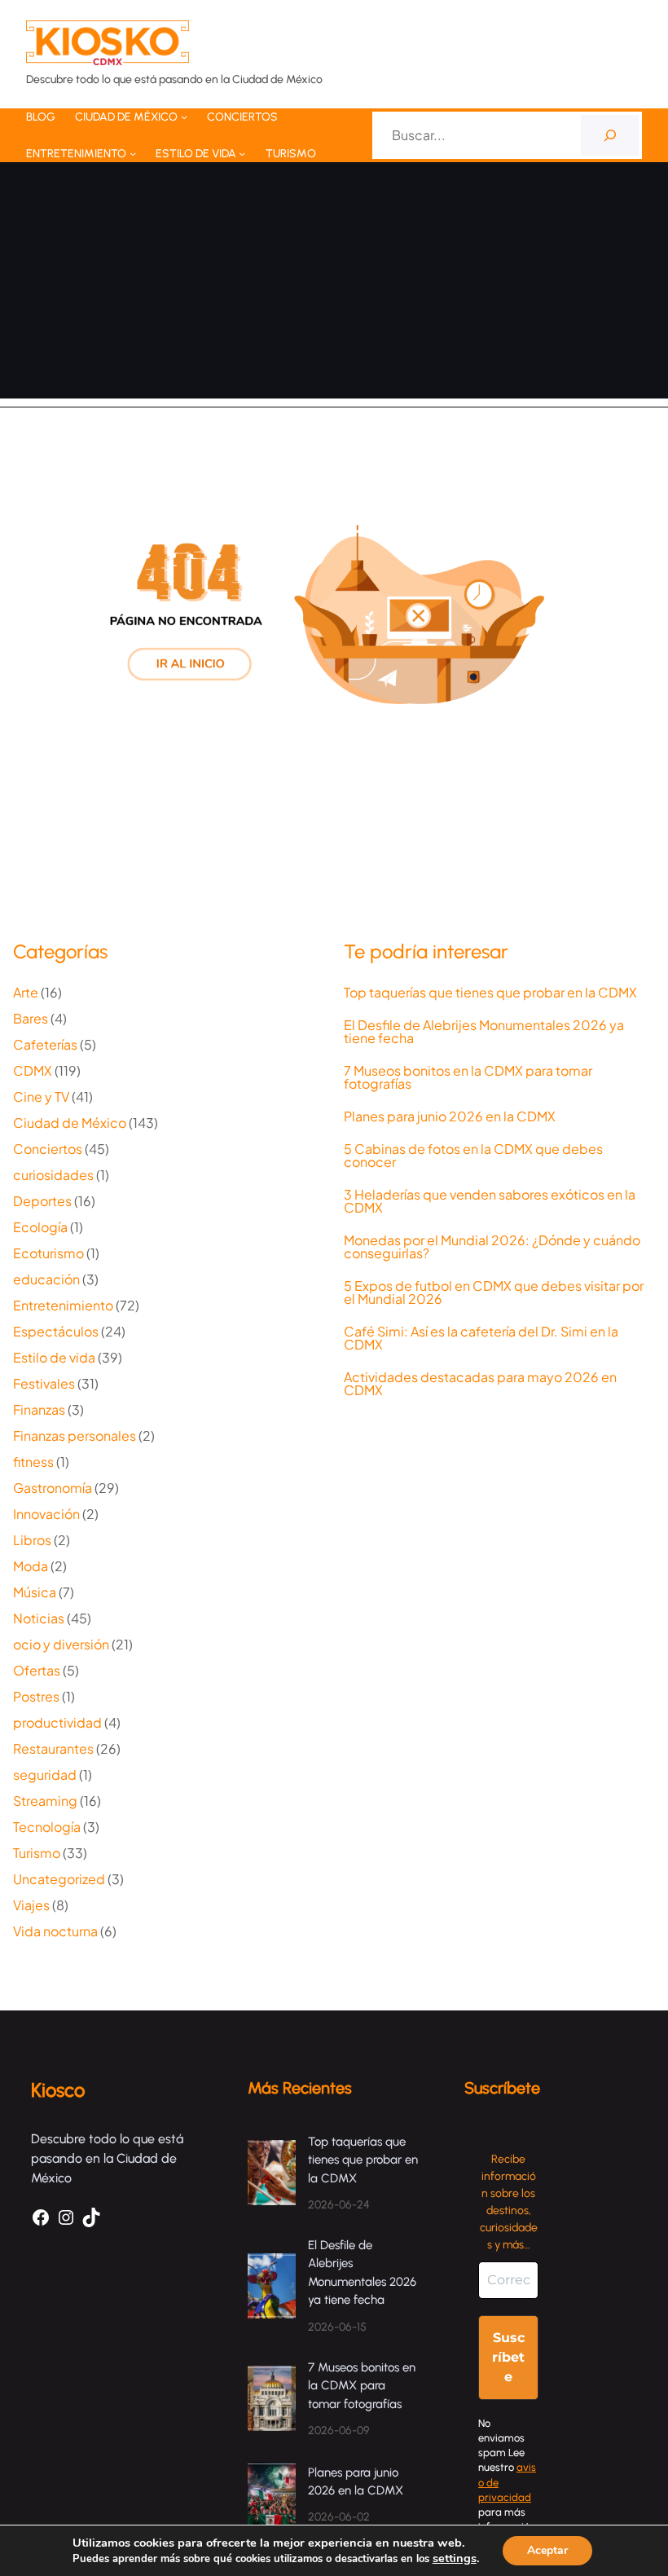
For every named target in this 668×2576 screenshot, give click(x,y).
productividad (57, 1722)
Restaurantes (53, 1748)
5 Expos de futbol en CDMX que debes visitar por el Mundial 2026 (494, 1292)
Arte (26, 992)
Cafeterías (45, 1044)
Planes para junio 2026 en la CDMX (451, 1116)
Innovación (46, 1514)
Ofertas (37, 1670)
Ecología (40, 1227)
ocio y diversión (61, 1644)
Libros (32, 1540)
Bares (31, 1018)
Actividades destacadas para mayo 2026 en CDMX (480, 1384)
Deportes (42, 1201)
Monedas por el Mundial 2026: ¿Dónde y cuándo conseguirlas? (492, 1247)
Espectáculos (56, 1331)
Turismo (37, 1853)
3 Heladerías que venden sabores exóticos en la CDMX (490, 1201)
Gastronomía (53, 1488)
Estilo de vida (54, 1357)
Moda (31, 1566)
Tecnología (47, 1827)
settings (455, 2558)
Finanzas (39, 1409)
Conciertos (48, 1149)
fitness (33, 1462)
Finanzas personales (75, 1436)
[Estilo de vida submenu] (242, 153)
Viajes (31, 1905)
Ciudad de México (70, 1123)
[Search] (610, 135)
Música (35, 1592)
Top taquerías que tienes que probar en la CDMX (490, 993)
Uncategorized (59, 1879)
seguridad (45, 1775)
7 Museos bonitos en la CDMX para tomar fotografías (468, 1077)
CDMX (33, 1070)
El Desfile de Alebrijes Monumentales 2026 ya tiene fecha (484, 1032)
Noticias (39, 1618)
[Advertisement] (334, 284)
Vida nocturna (55, 1931)
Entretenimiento (63, 1305)
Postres (36, 1696)
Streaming (45, 1801)
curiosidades (53, 1175)
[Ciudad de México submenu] (184, 117)
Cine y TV (41, 1096)
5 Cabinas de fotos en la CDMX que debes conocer (473, 1156)
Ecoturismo (48, 1253)
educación (46, 1279)
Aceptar (547, 2550)
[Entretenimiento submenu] (133, 153)
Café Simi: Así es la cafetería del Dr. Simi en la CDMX (481, 1338)
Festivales (44, 1383)
